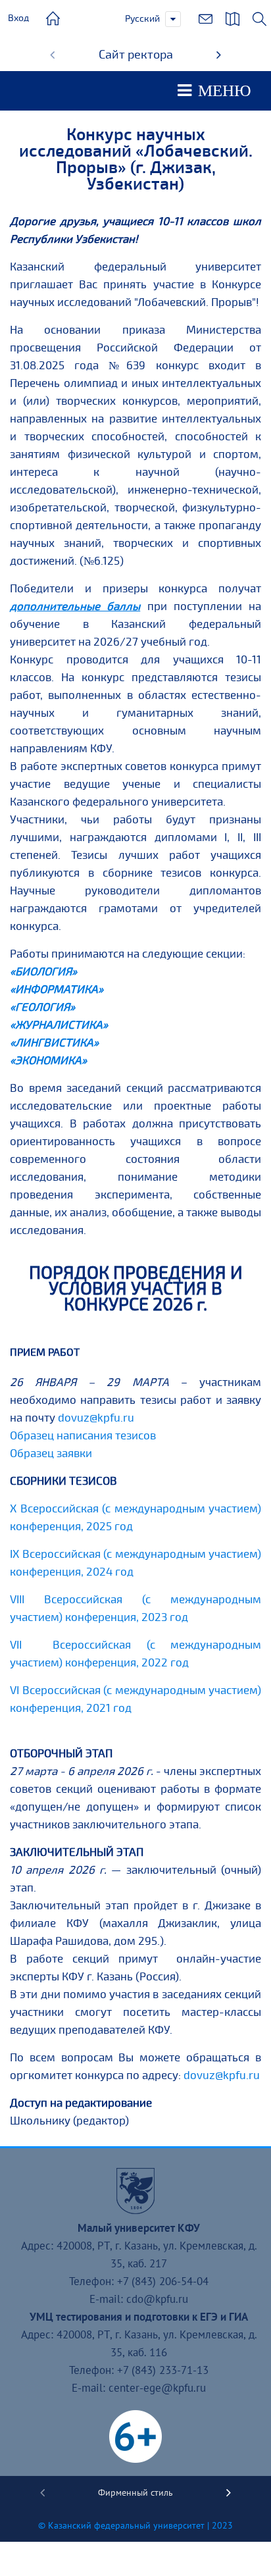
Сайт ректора (136, 55)
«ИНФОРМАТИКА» (57, 990)
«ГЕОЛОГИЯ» (42, 1007)
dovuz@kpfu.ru (96, 1418)
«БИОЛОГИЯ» (43, 972)
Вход (18, 18)
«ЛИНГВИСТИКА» (54, 1043)
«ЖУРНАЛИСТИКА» (59, 1025)
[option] (135, 55)
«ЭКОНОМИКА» (48, 1061)
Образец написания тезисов (83, 1436)
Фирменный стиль (135, 2492)
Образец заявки (51, 1454)
